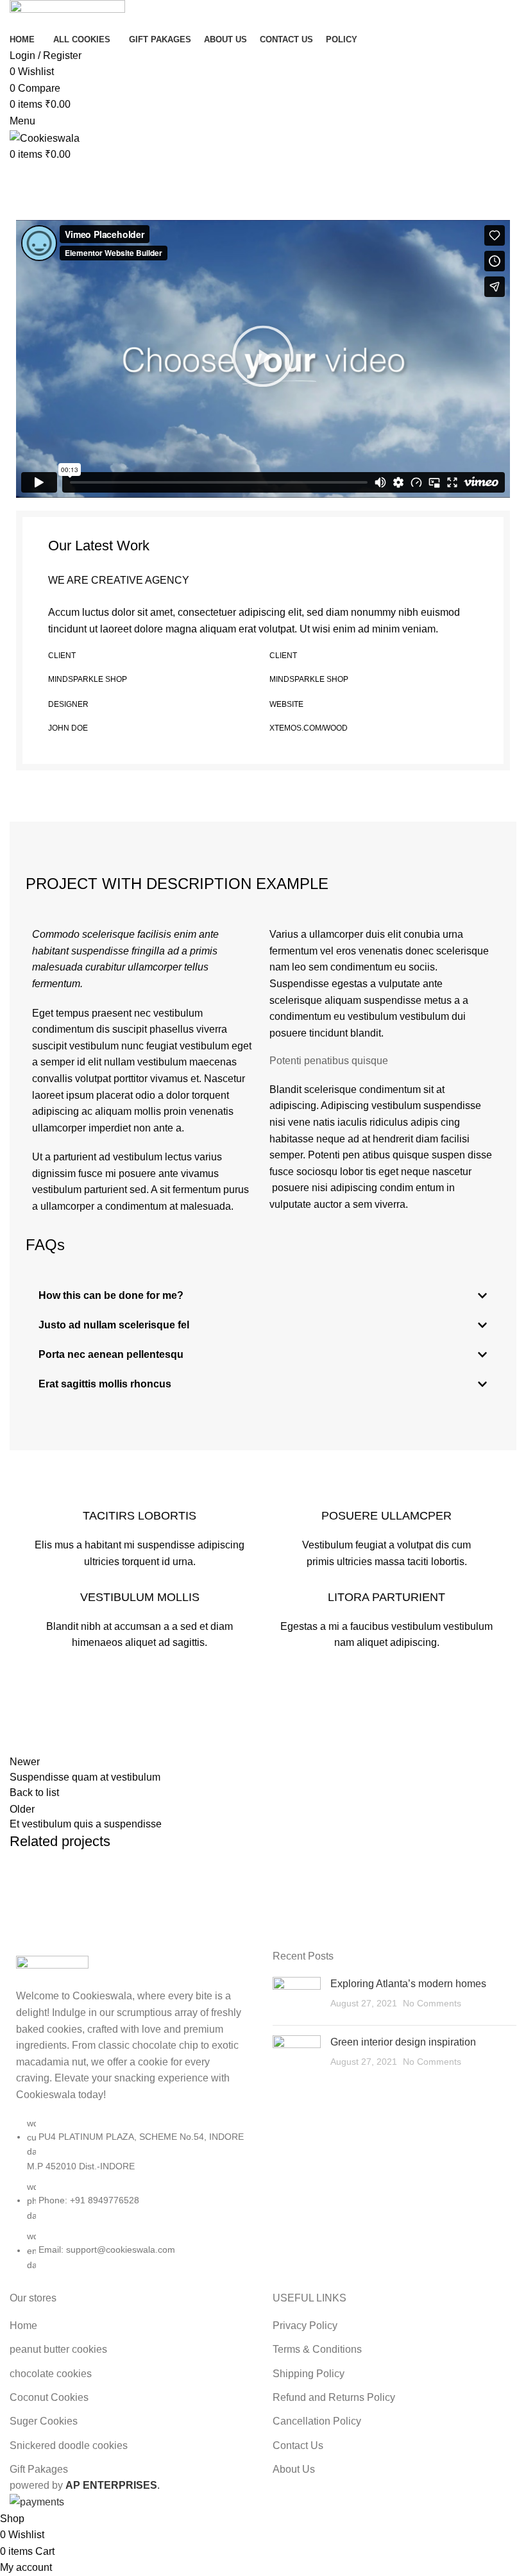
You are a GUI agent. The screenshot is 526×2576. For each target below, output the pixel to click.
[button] (263, 359)
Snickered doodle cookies (69, 2445)
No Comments (432, 2003)
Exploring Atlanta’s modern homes (408, 1984)
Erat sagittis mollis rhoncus (105, 1384)
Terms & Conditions (317, 2349)
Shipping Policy (309, 2374)
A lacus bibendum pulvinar (103, 1903)
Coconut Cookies (49, 2397)
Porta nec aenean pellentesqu (111, 1354)
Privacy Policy (305, 2326)
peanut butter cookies (58, 2349)
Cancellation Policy (317, 2421)
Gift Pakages (39, 2469)
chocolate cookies (51, 2374)
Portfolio (64, 206)
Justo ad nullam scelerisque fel (114, 1325)
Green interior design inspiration (403, 2042)
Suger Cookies (44, 2421)
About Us (294, 2469)
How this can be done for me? (111, 1295)
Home (20, 206)
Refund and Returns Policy (334, 2397)
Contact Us (298, 2445)
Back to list (34, 1792)
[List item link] (131, 2201)
